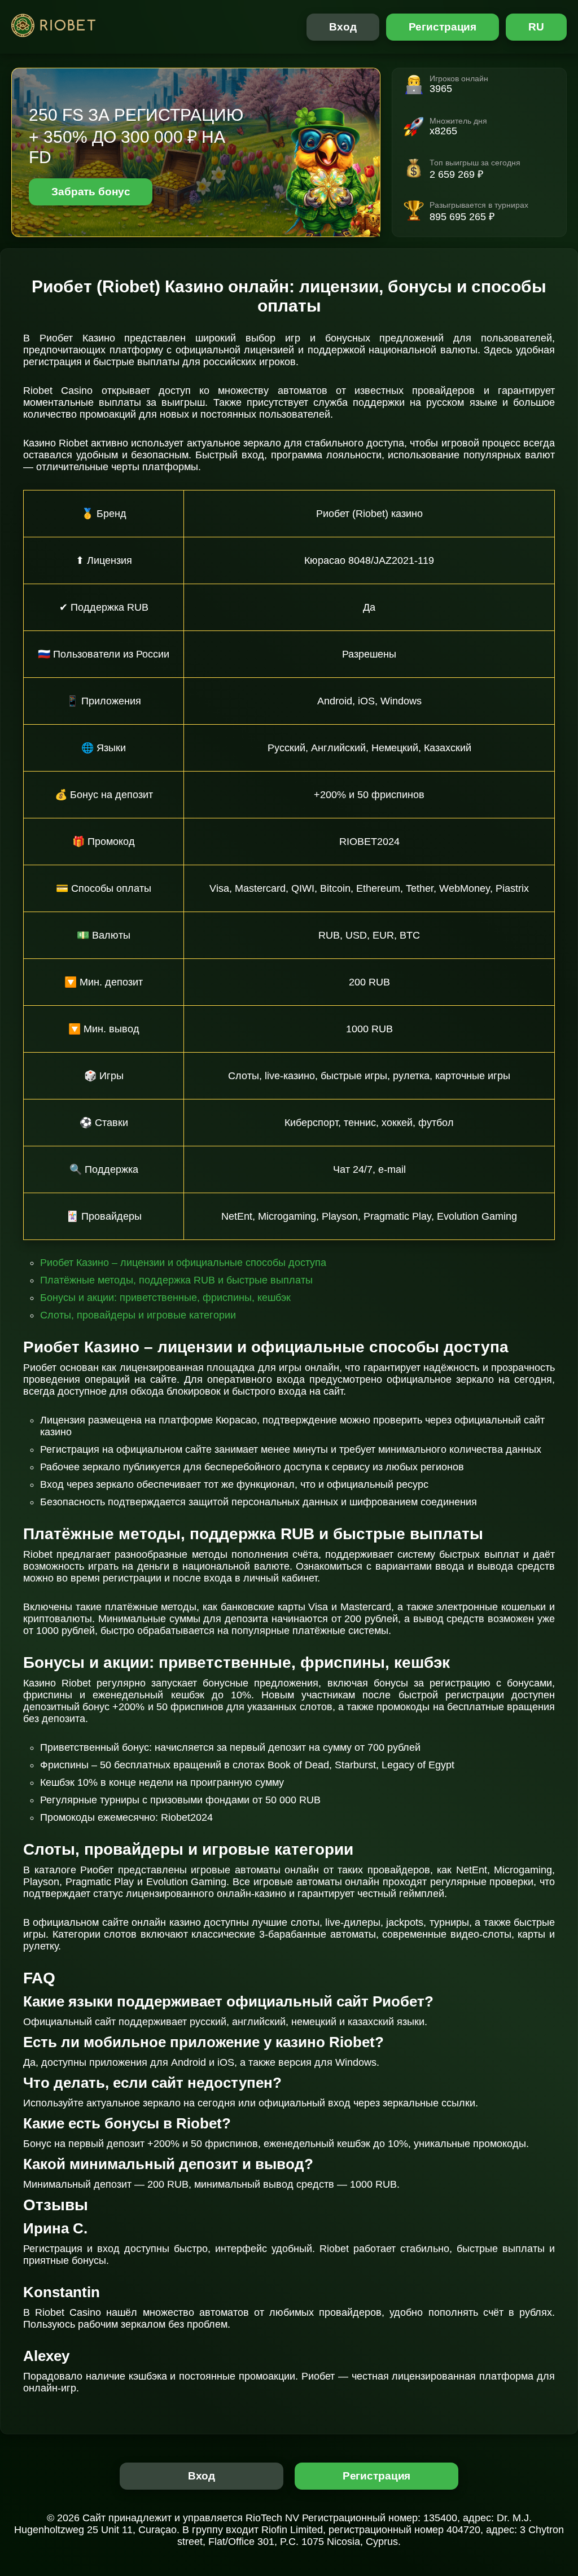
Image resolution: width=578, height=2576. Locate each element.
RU (536, 27)
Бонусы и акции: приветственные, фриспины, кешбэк (165, 1298)
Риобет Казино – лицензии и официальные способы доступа (183, 1263)
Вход (343, 27)
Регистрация (443, 27)
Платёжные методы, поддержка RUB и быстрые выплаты (176, 1280)
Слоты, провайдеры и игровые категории (138, 1315)
